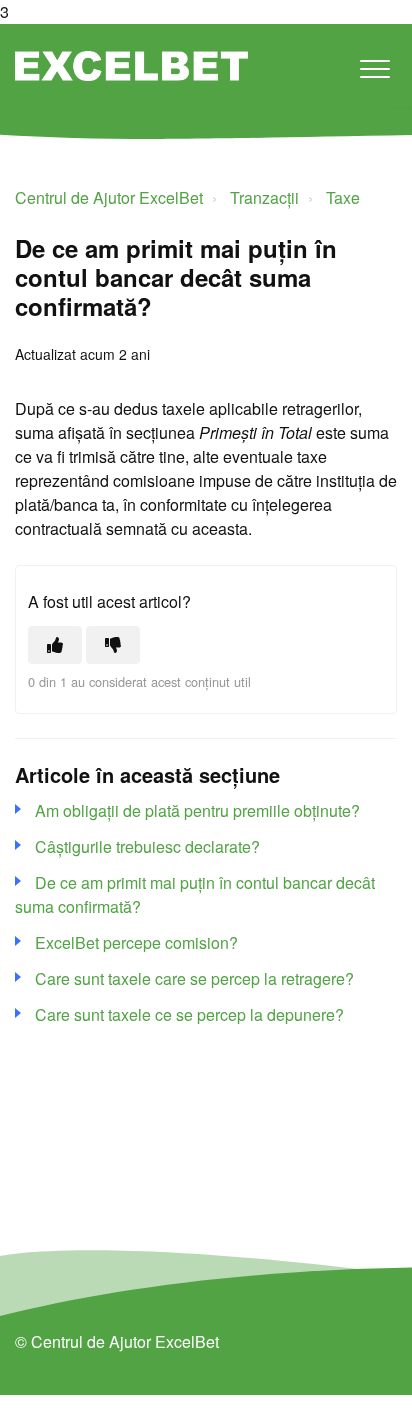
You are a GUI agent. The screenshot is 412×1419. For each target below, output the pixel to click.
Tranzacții (264, 197)
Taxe (343, 197)
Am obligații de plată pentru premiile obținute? (197, 810)
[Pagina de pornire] (131, 66)
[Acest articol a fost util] (55, 645)
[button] (374, 68)
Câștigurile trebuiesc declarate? (147, 846)
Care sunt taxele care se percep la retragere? (194, 978)
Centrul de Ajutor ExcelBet (109, 197)
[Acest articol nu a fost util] (113, 645)
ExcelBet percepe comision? (136, 942)
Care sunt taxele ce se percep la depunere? (189, 1014)
